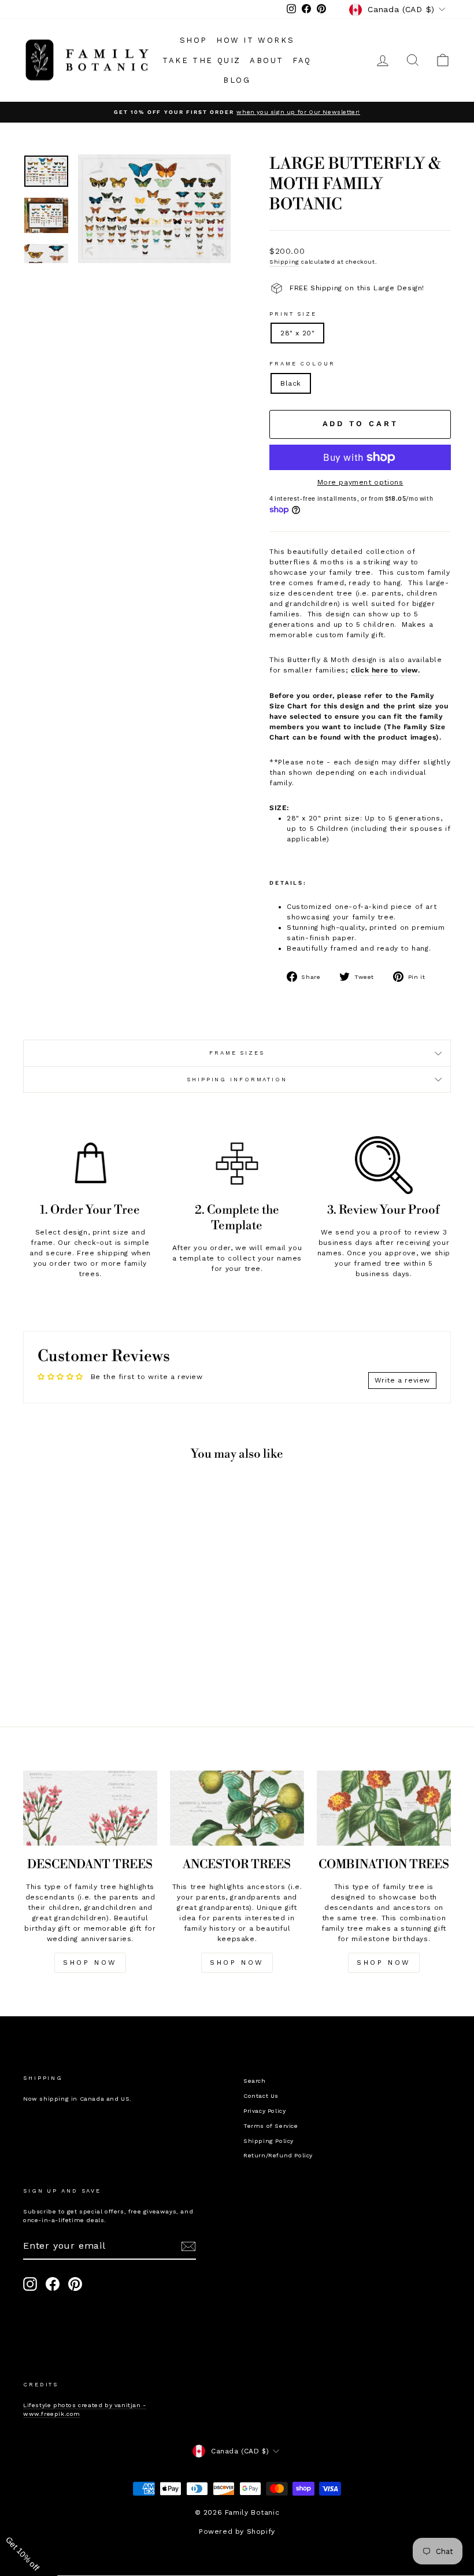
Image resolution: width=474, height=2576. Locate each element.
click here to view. (385, 670)
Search (255, 2081)
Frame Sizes (237, 1053)
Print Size (293, 314)
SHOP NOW (90, 1963)
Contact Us (261, 2096)
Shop (194, 40)
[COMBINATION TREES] (384, 1808)
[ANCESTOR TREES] (237, 1808)
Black (291, 383)
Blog (237, 80)
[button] (29, 2547)
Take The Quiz (202, 60)
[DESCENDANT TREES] (90, 1808)
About (267, 60)
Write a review (402, 1380)
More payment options (360, 482)
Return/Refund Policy (278, 2155)
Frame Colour (302, 363)
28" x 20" (297, 333)
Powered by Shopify (237, 2531)
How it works (255, 40)
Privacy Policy (264, 2111)
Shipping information (237, 1079)
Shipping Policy (269, 2141)
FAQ (302, 60)
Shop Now (237, 1963)
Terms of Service (271, 2126)
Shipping (284, 262)
